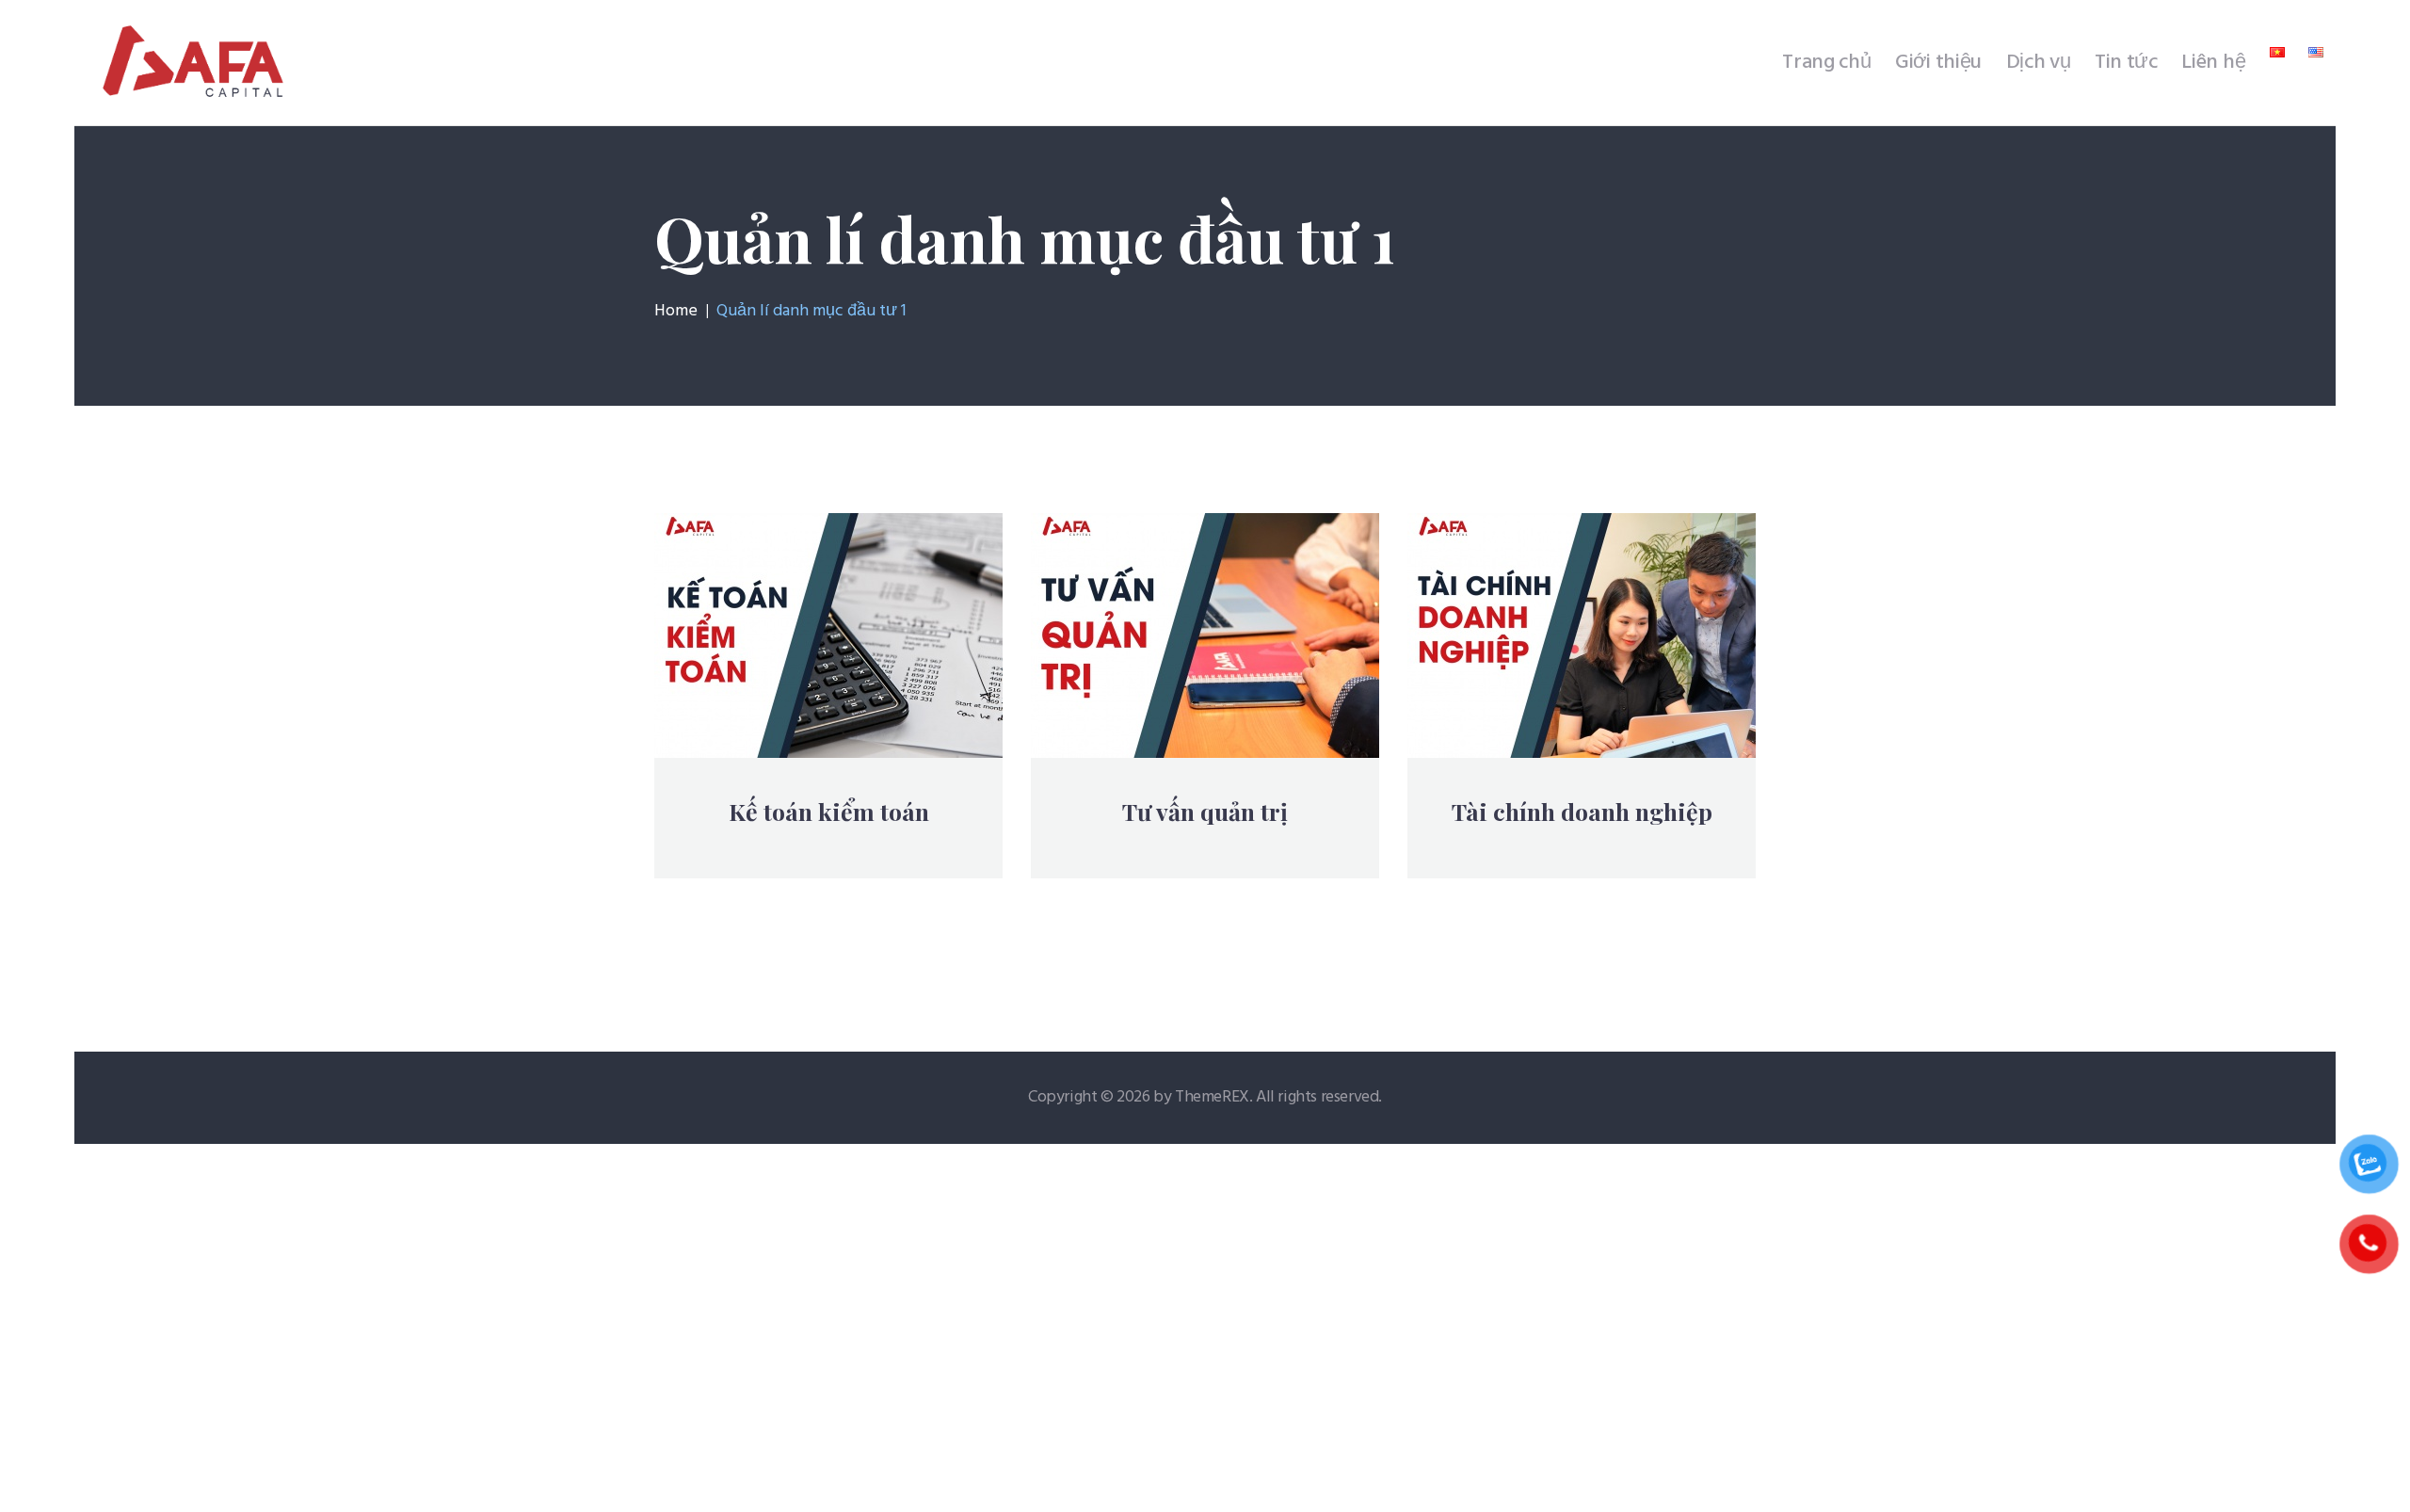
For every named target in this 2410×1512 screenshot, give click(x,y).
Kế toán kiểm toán (829, 812)
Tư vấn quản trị (1205, 812)
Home (676, 312)
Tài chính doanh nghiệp (1582, 812)
